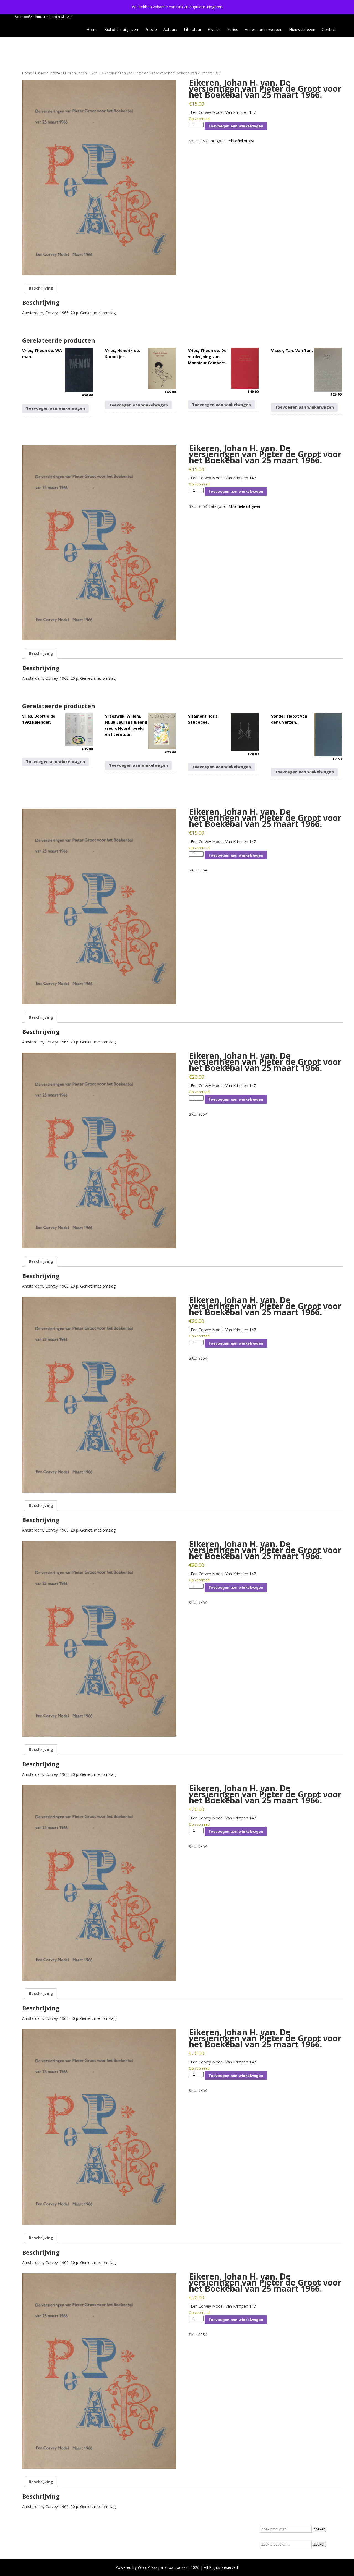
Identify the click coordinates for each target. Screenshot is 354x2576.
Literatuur (193, 29)
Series (233, 29)
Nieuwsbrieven (302, 29)
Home (92, 29)
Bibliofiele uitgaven (121, 29)
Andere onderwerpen (264, 29)
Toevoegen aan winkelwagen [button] (55, 408)
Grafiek (214, 29)
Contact (329, 29)
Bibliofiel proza (48, 73)
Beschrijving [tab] (41, 288)
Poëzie (151, 29)
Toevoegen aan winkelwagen (236, 126)
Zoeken (319, 2529)
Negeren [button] (215, 7)
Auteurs (170, 29)
